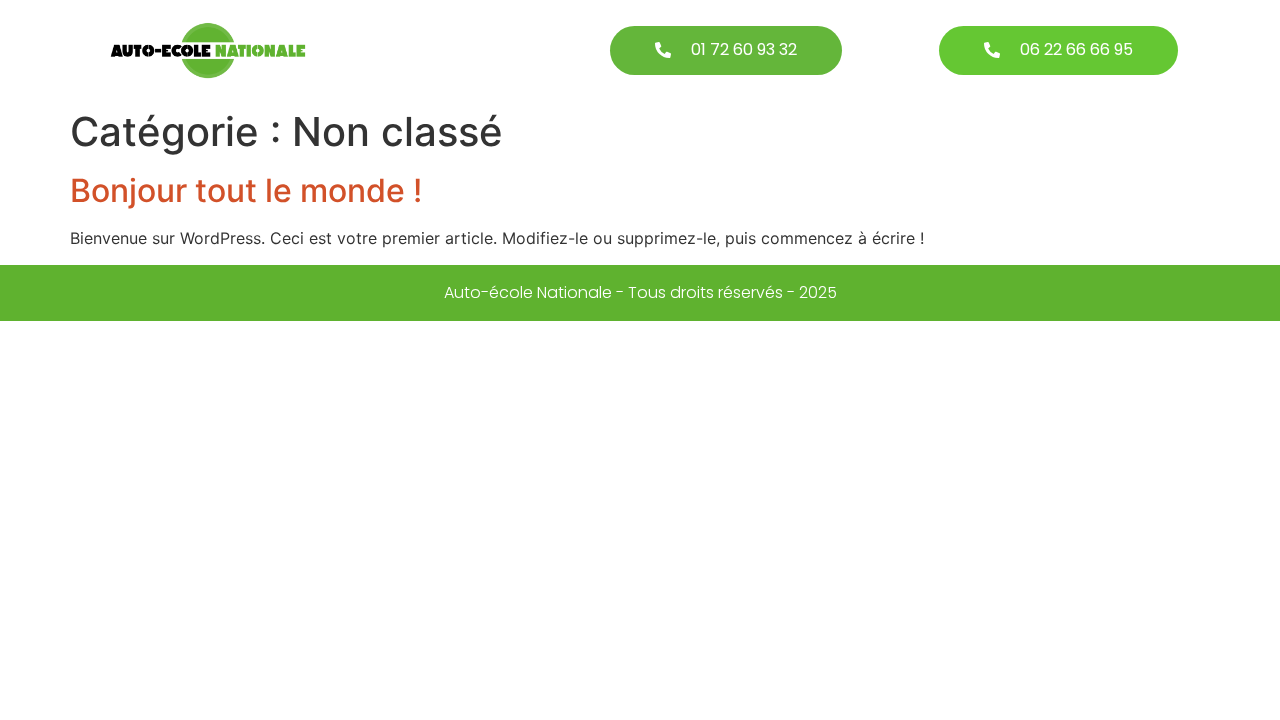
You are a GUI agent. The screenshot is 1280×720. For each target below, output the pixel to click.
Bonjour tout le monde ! (246, 190)
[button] (726, 50)
